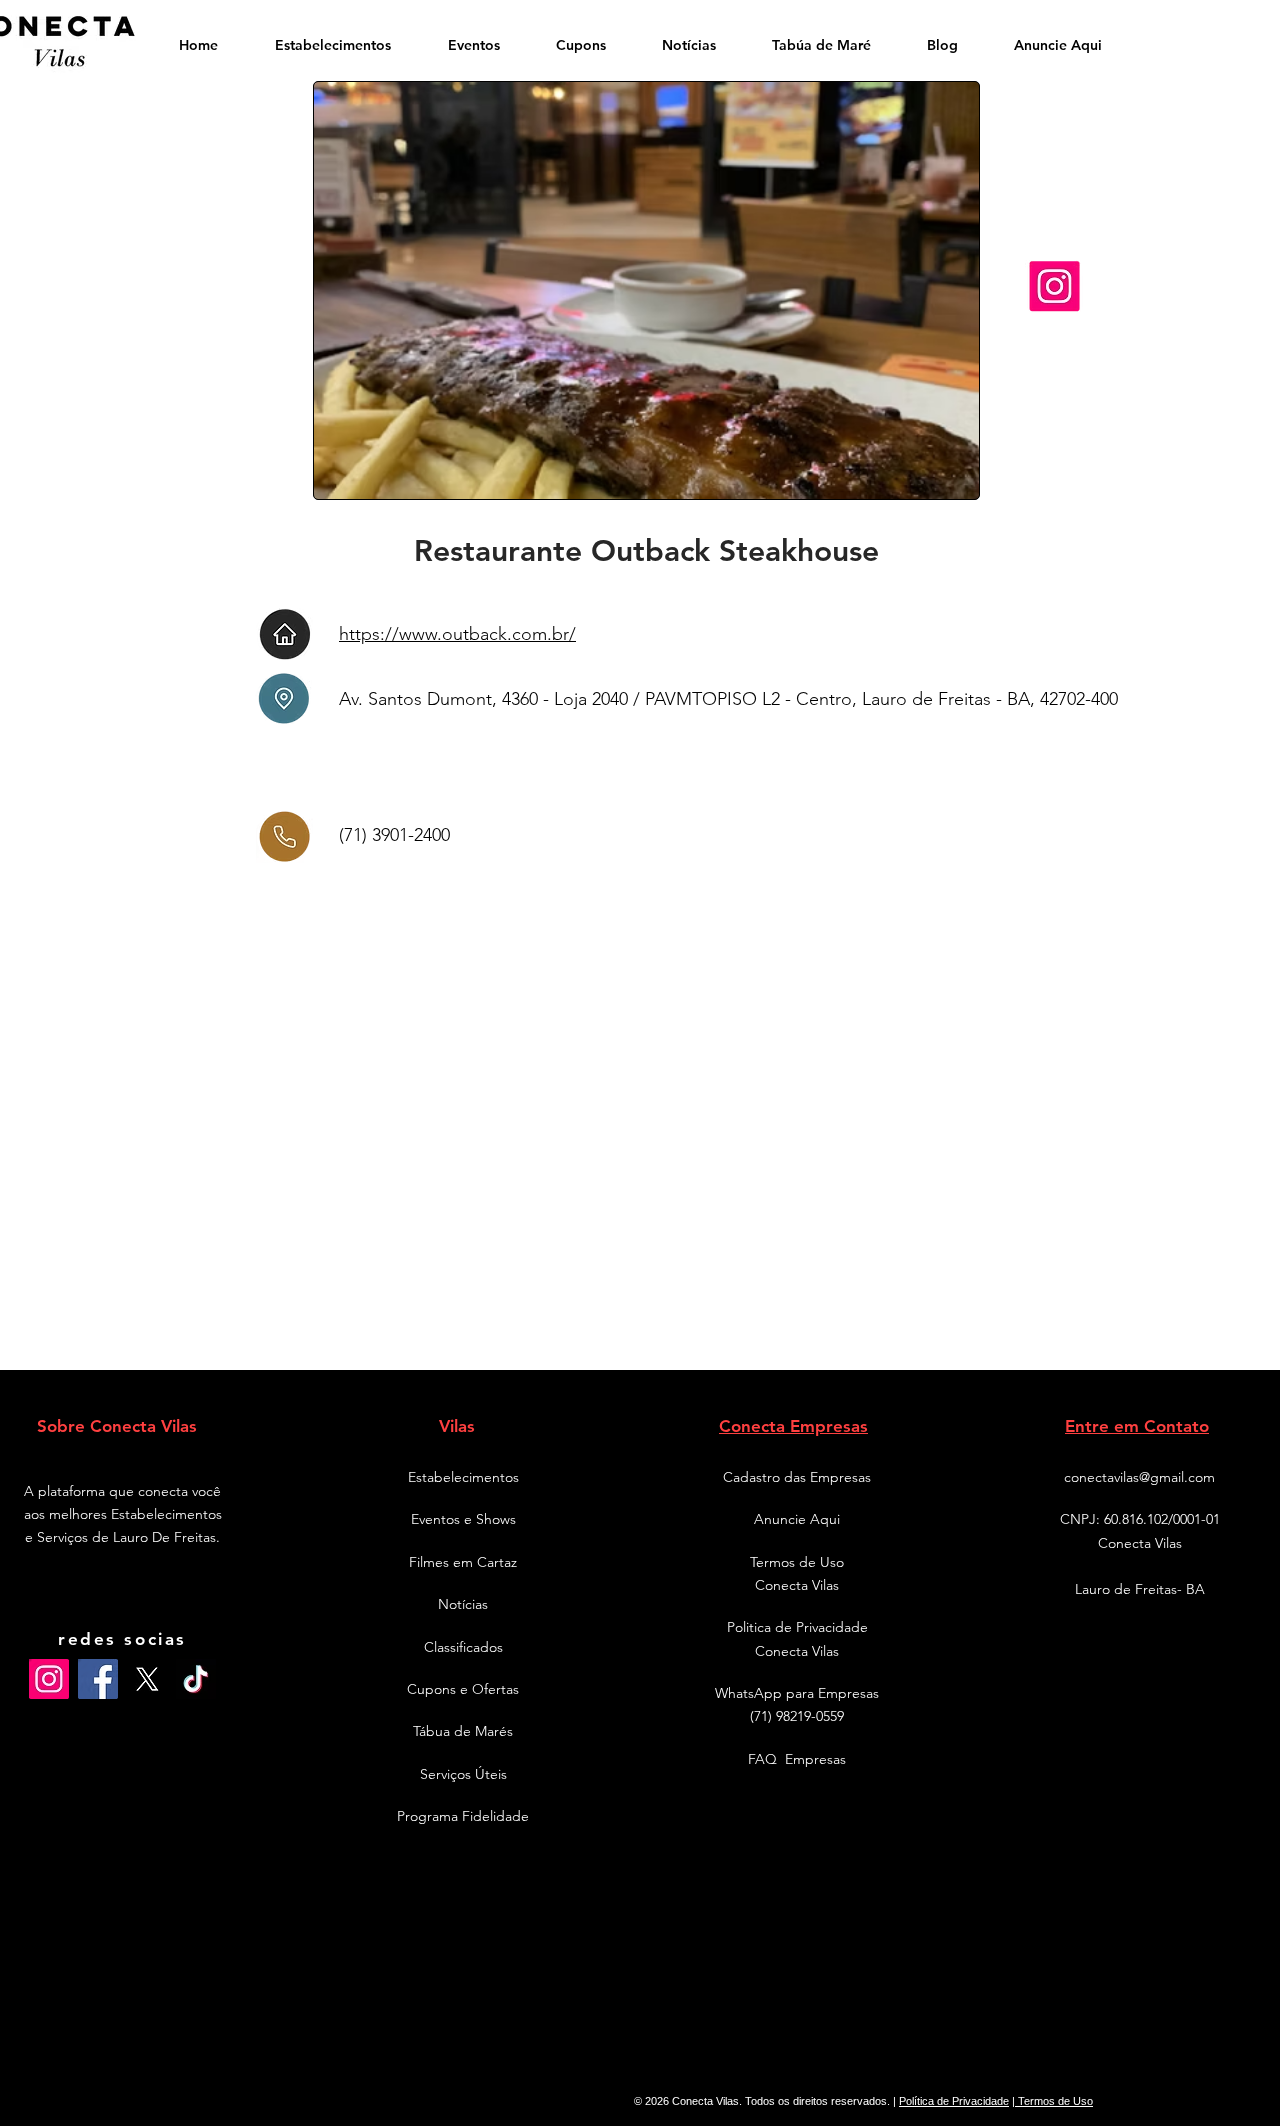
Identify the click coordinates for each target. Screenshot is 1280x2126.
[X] (147, 1679)
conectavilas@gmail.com (1139, 1477)
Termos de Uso (1054, 2101)
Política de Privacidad (951, 2101)
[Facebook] (98, 1679)
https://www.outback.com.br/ (457, 634)
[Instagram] (49, 1679)
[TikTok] (196, 1679)
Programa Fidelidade (463, 1816)
